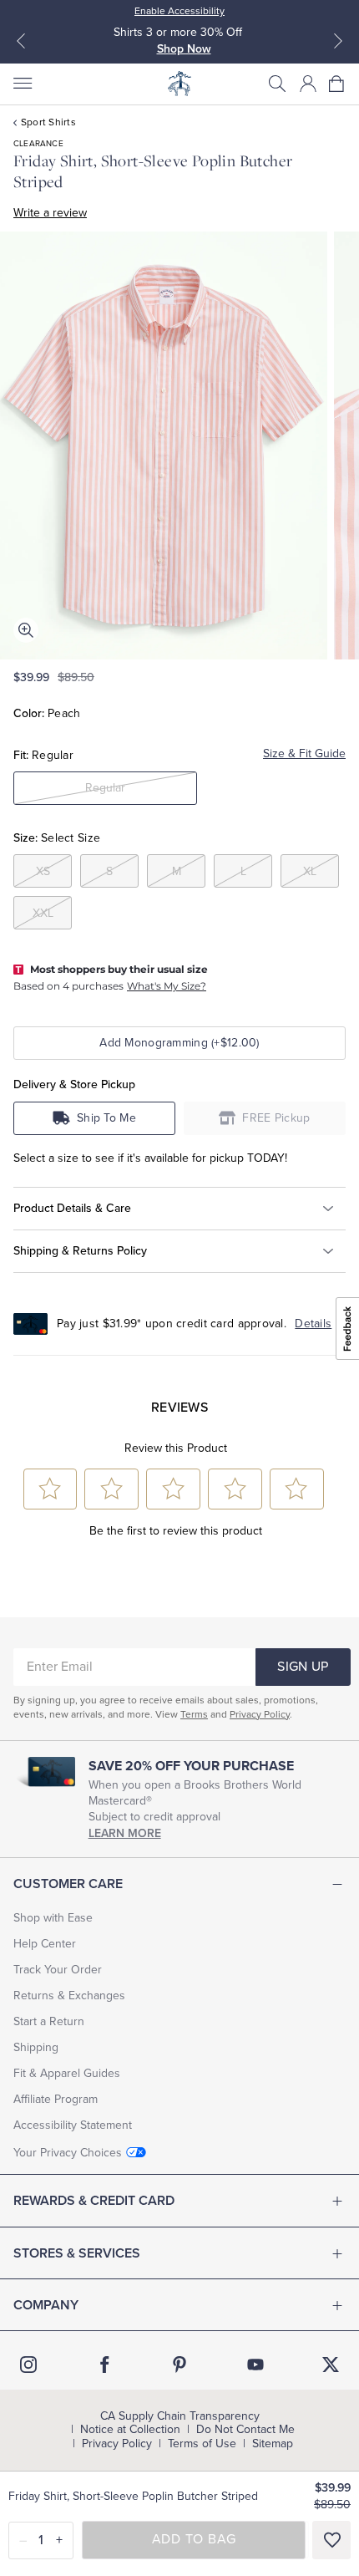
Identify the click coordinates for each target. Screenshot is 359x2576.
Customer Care (68, 1884)
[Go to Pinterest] (179, 2365)
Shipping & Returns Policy (80, 1251)
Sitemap (273, 2444)
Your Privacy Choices (68, 2153)
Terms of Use (202, 2444)
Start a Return (49, 2021)
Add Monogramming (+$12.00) (179, 1043)
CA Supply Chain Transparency (180, 2416)
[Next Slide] (338, 41)
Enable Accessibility (179, 11)
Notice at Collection (130, 2430)
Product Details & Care (72, 1208)
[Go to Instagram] (28, 2365)
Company (46, 2305)
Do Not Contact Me (245, 2430)
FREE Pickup (276, 1118)
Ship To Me (106, 1118)
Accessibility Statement (73, 2125)
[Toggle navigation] (22, 84)
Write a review (50, 213)
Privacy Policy (260, 1714)
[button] (277, 84)
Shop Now (184, 49)
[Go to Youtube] (255, 2365)
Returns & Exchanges (69, 1996)
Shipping (36, 2047)
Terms (194, 1714)
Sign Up (303, 1667)
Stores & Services (77, 2253)
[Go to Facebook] (104, 2365)
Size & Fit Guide (304, 753)
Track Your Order (58, 1970)
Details (313, 1324)
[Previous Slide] (21, 41)
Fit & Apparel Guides (67, 2073)
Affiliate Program (56, 2099)
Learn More (125, 1833)
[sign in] (308, 84)
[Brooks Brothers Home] (179, 84)
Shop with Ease (53, 1918)
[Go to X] (331, 2365)
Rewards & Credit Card (94, 2201)
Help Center (45, 1944)
